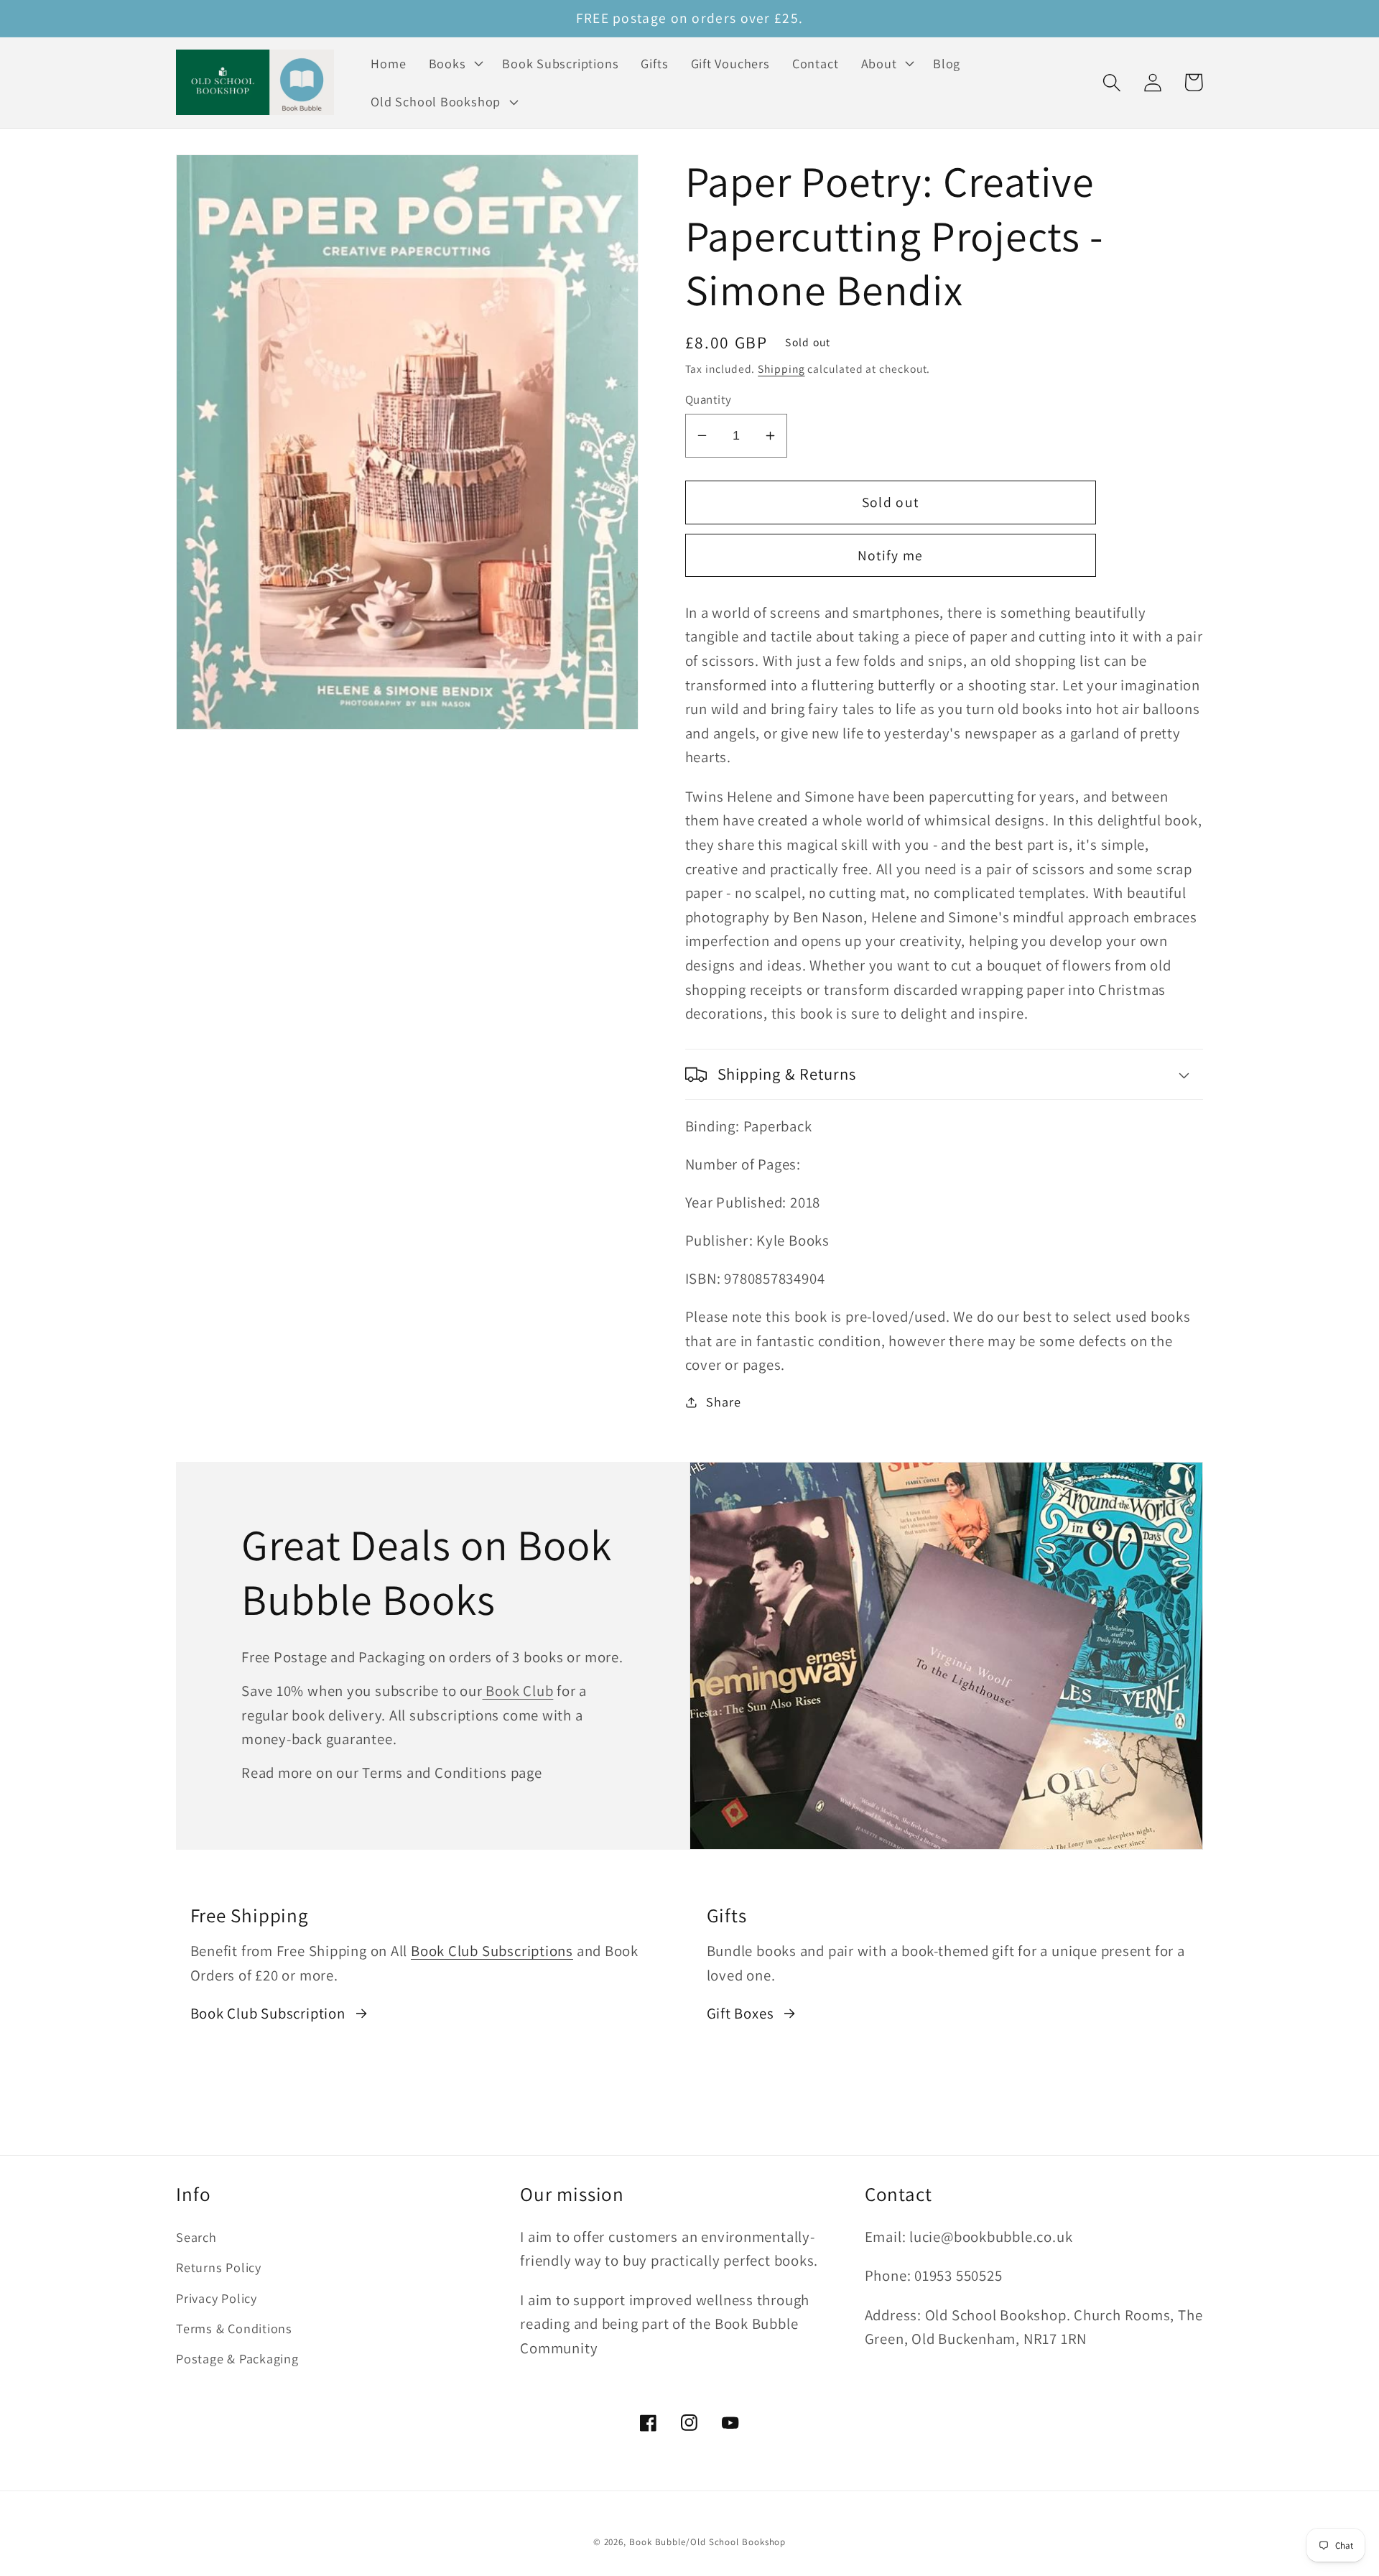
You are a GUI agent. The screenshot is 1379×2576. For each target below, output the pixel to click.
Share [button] (723, 1401)
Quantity (709, 399)
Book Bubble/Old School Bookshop (707, 2542)
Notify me (891, 555)
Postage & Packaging (237, 2358)
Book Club (518, 1691)
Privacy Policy (217, 2298)
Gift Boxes (740, 2013)
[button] (454, 63)
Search (196, 2237)
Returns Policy (219, 2267)
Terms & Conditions (234, 2328)
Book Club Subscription (268, 2013)
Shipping (781, 369)
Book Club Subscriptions (492, 1951)
